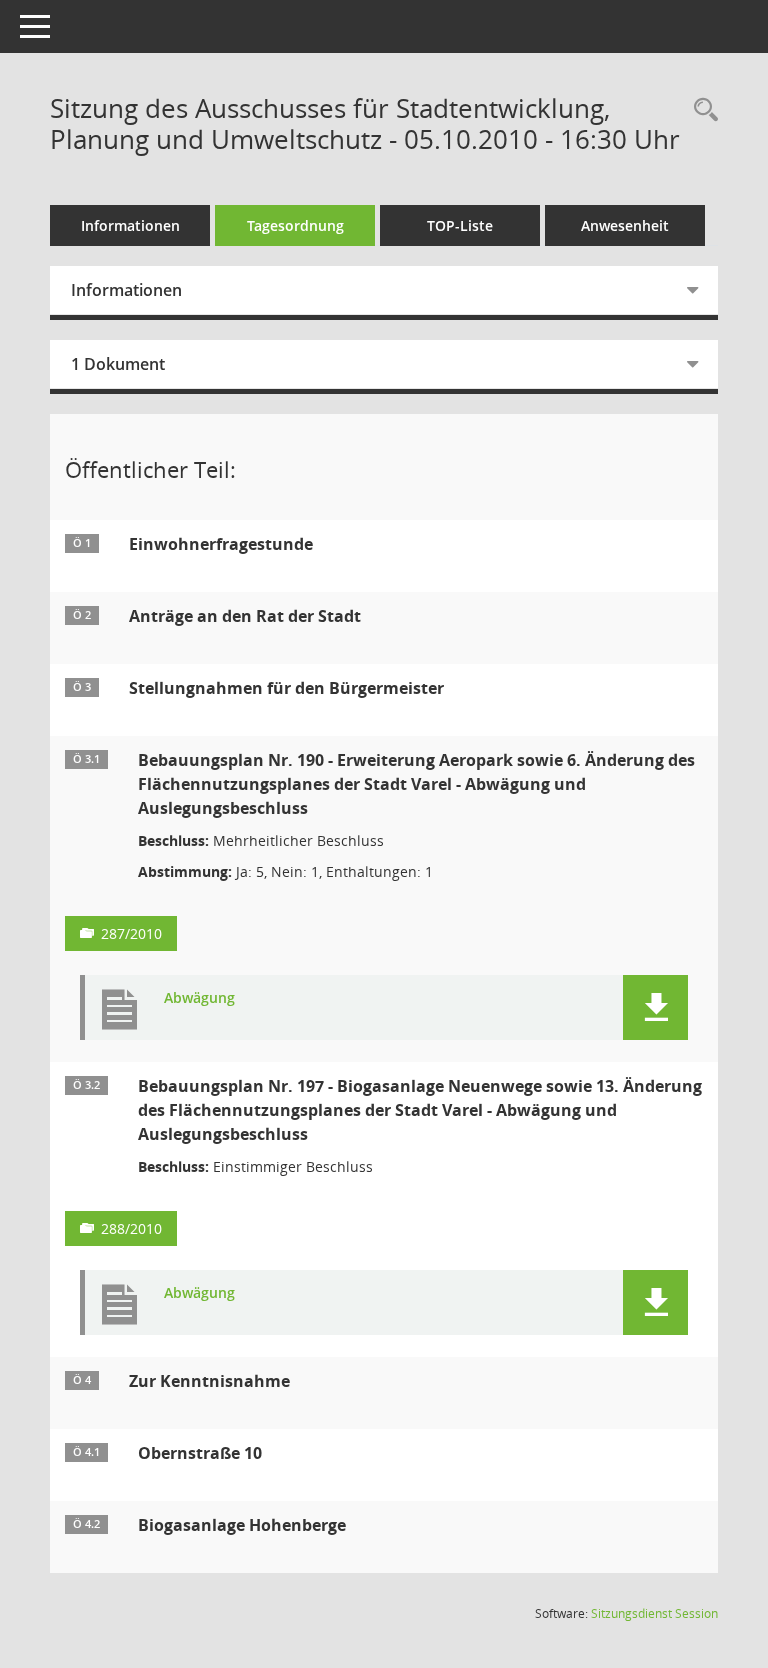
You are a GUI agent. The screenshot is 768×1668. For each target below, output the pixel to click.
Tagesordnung (295, 225)
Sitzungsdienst (654, 1613)
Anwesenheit (625, 225)
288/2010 (131, 1228)
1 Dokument (118, 364)
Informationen (130, 225)
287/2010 (131, 933)
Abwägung (199, 998)
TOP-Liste (460, 225)
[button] (655, 1007)
